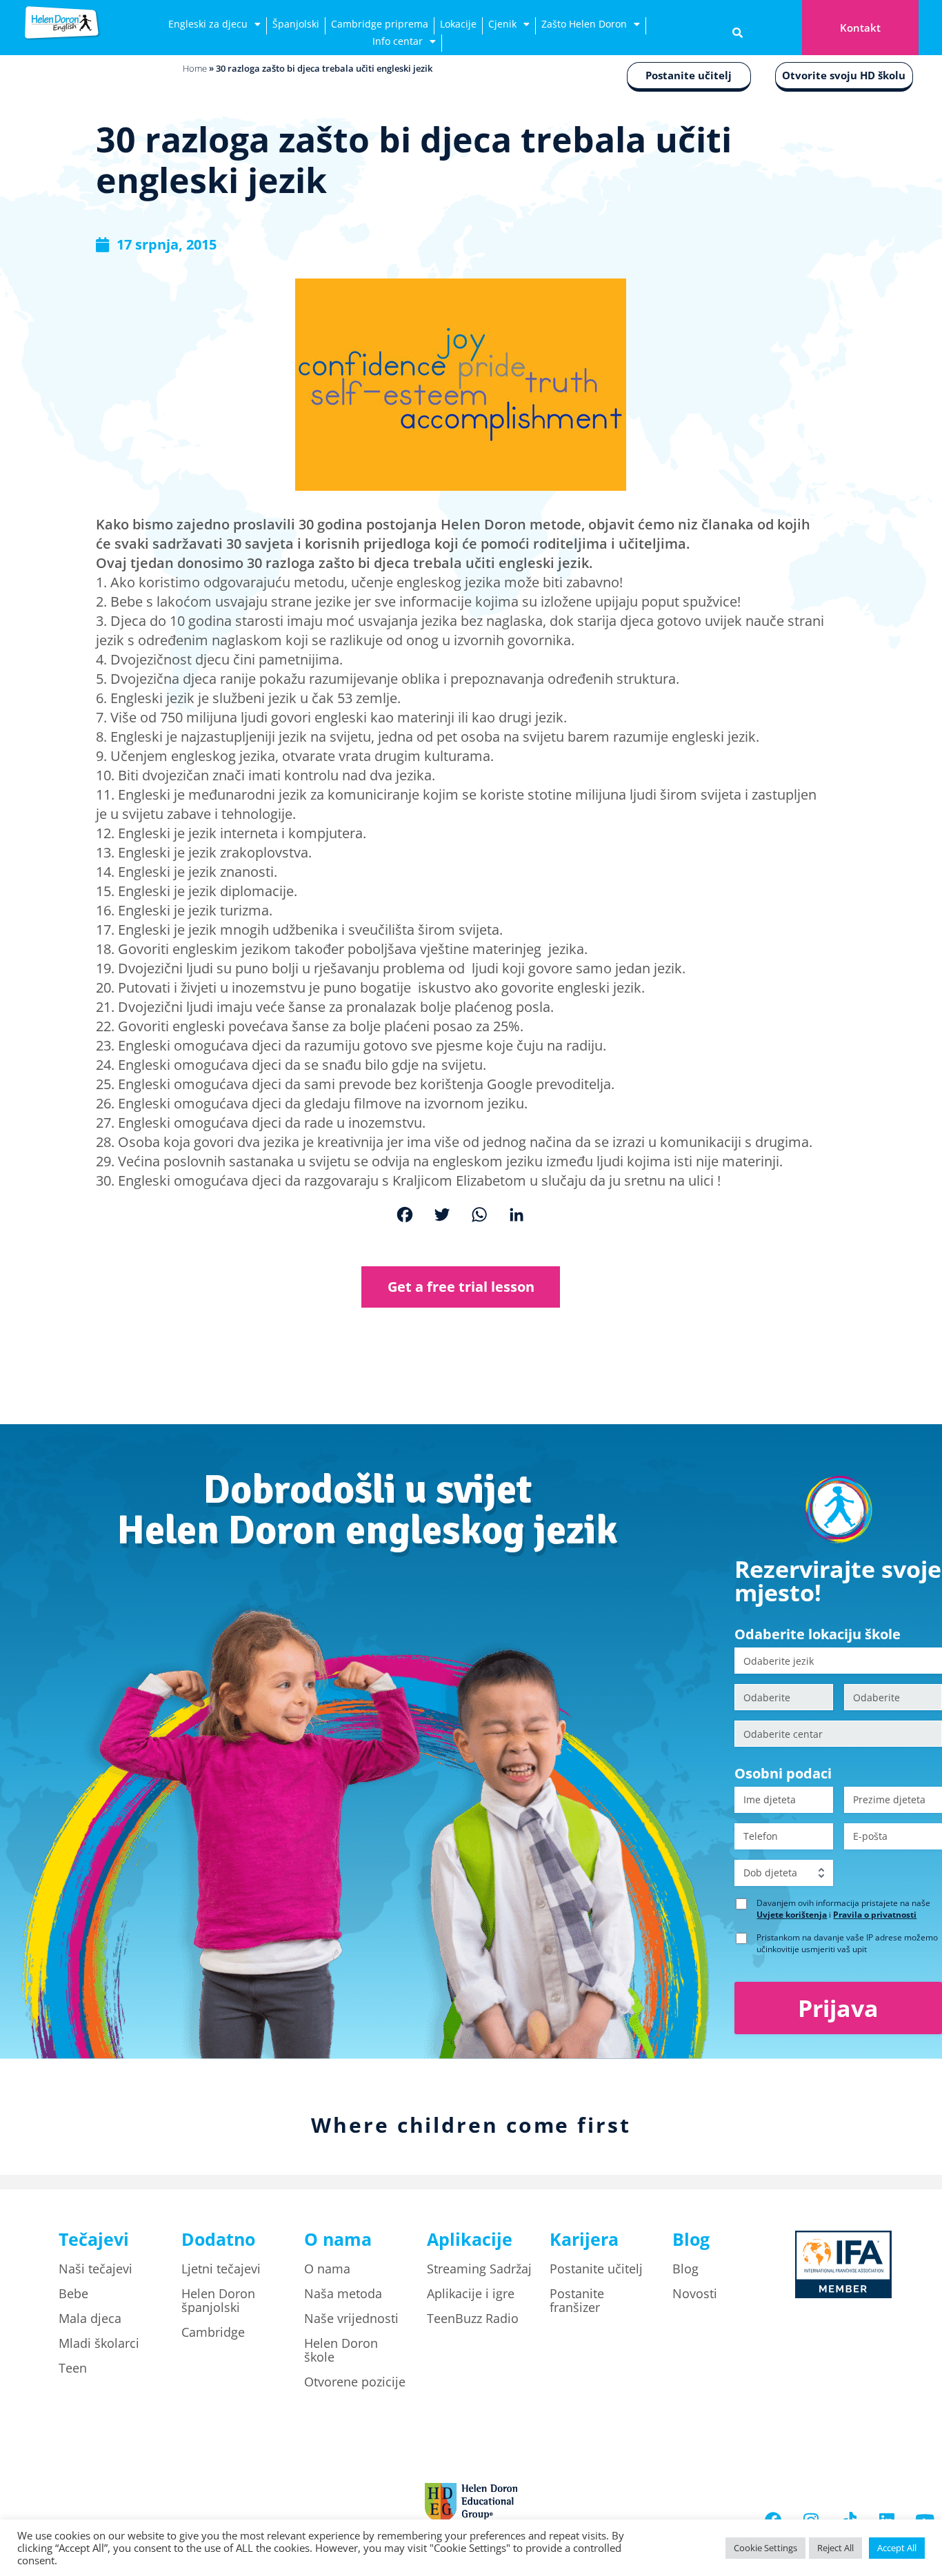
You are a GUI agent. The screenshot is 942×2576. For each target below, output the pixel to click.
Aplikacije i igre (471, 2293)
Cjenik (502, 24)
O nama (327, 2269)
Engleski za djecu (208, 24)
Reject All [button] (835, 2548)
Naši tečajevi (96, 2269)
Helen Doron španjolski (218, 2300)
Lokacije (458, 24)
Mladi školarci (99, 2343)
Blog (685, 2269)
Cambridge (213, 2332)
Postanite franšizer (577, 2300)
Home (195, 68)
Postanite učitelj (689, 75)
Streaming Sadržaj (479, 2269)
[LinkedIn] (517, 1216)
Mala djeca (90, 2318)
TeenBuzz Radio (473, 2318)
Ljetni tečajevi (221, 2269)
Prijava (838, 2008)
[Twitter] (442, 1216)
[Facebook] (405, 1216)
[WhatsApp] (479, 1216)
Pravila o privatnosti (875, 1915)
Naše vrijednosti (351, 2318)
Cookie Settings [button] (765, 2548)
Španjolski (296, 24)
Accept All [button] (897, 2548)
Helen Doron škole (341, 2350)
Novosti (695, 2293)
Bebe (73, 2293)
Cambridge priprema (380, 24)
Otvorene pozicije (355, 2382)
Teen (73, 2368)
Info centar (398, 41)
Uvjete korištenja (792, 1915)
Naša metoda (343, 2293)
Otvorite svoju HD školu (844, 75)
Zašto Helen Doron (584, 24)
